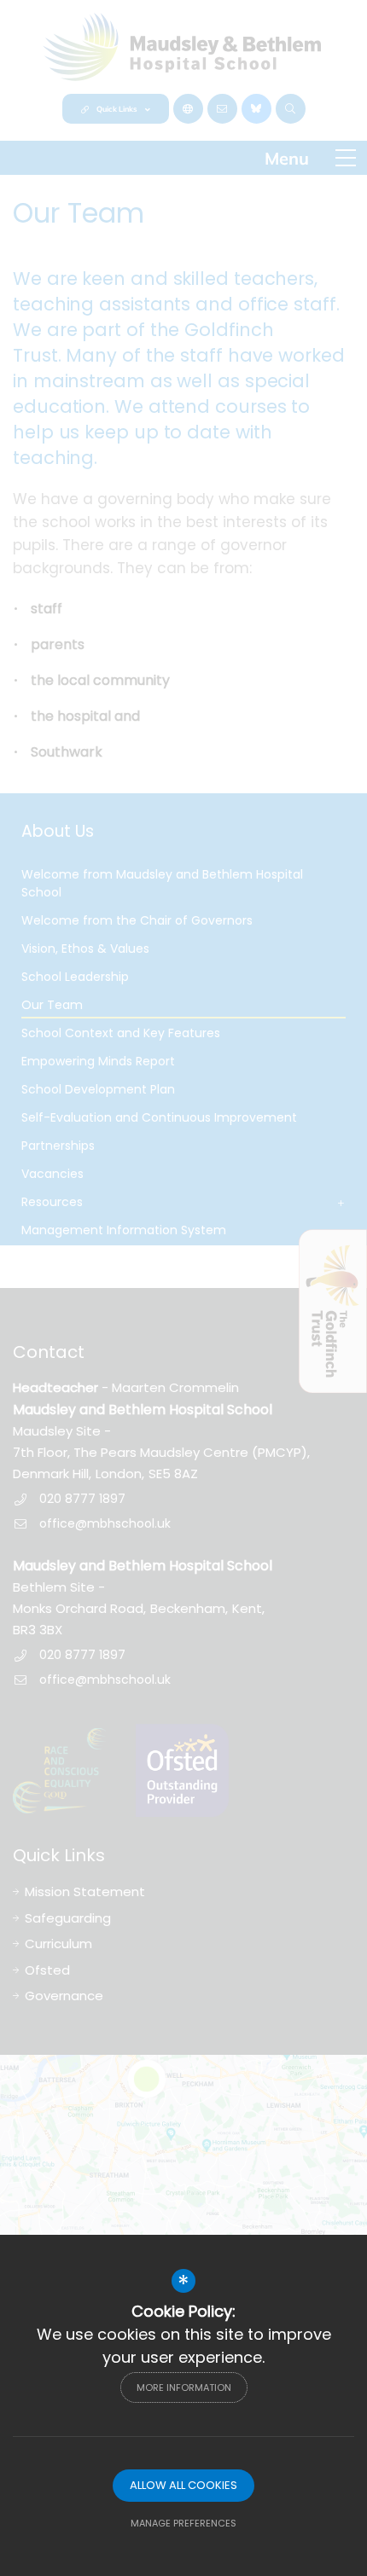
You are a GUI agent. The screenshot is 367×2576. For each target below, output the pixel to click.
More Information (184, 2387)
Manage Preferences (183, 2523)
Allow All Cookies (183, 2485)
